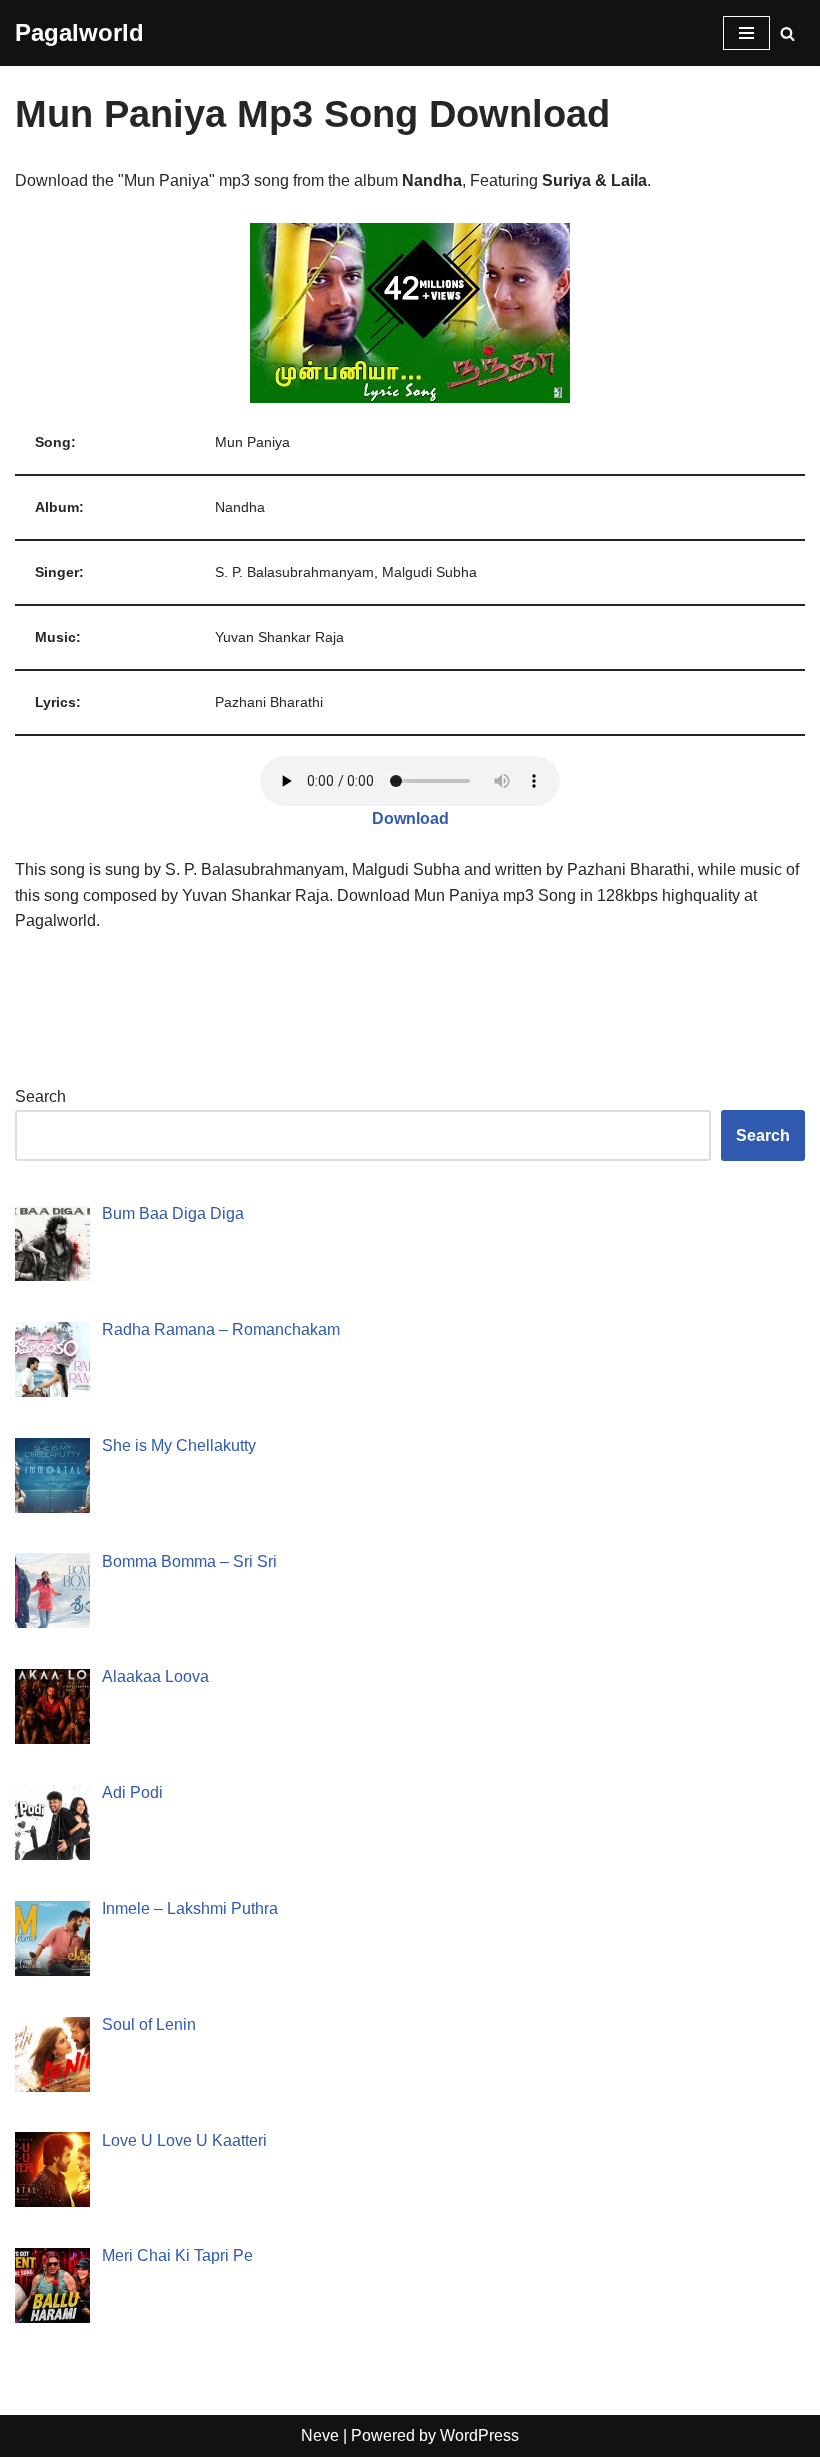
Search (40, 1096)
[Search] (787, 33)
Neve (320, 2435)
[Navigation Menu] (746, 33)
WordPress (479, 2435)
